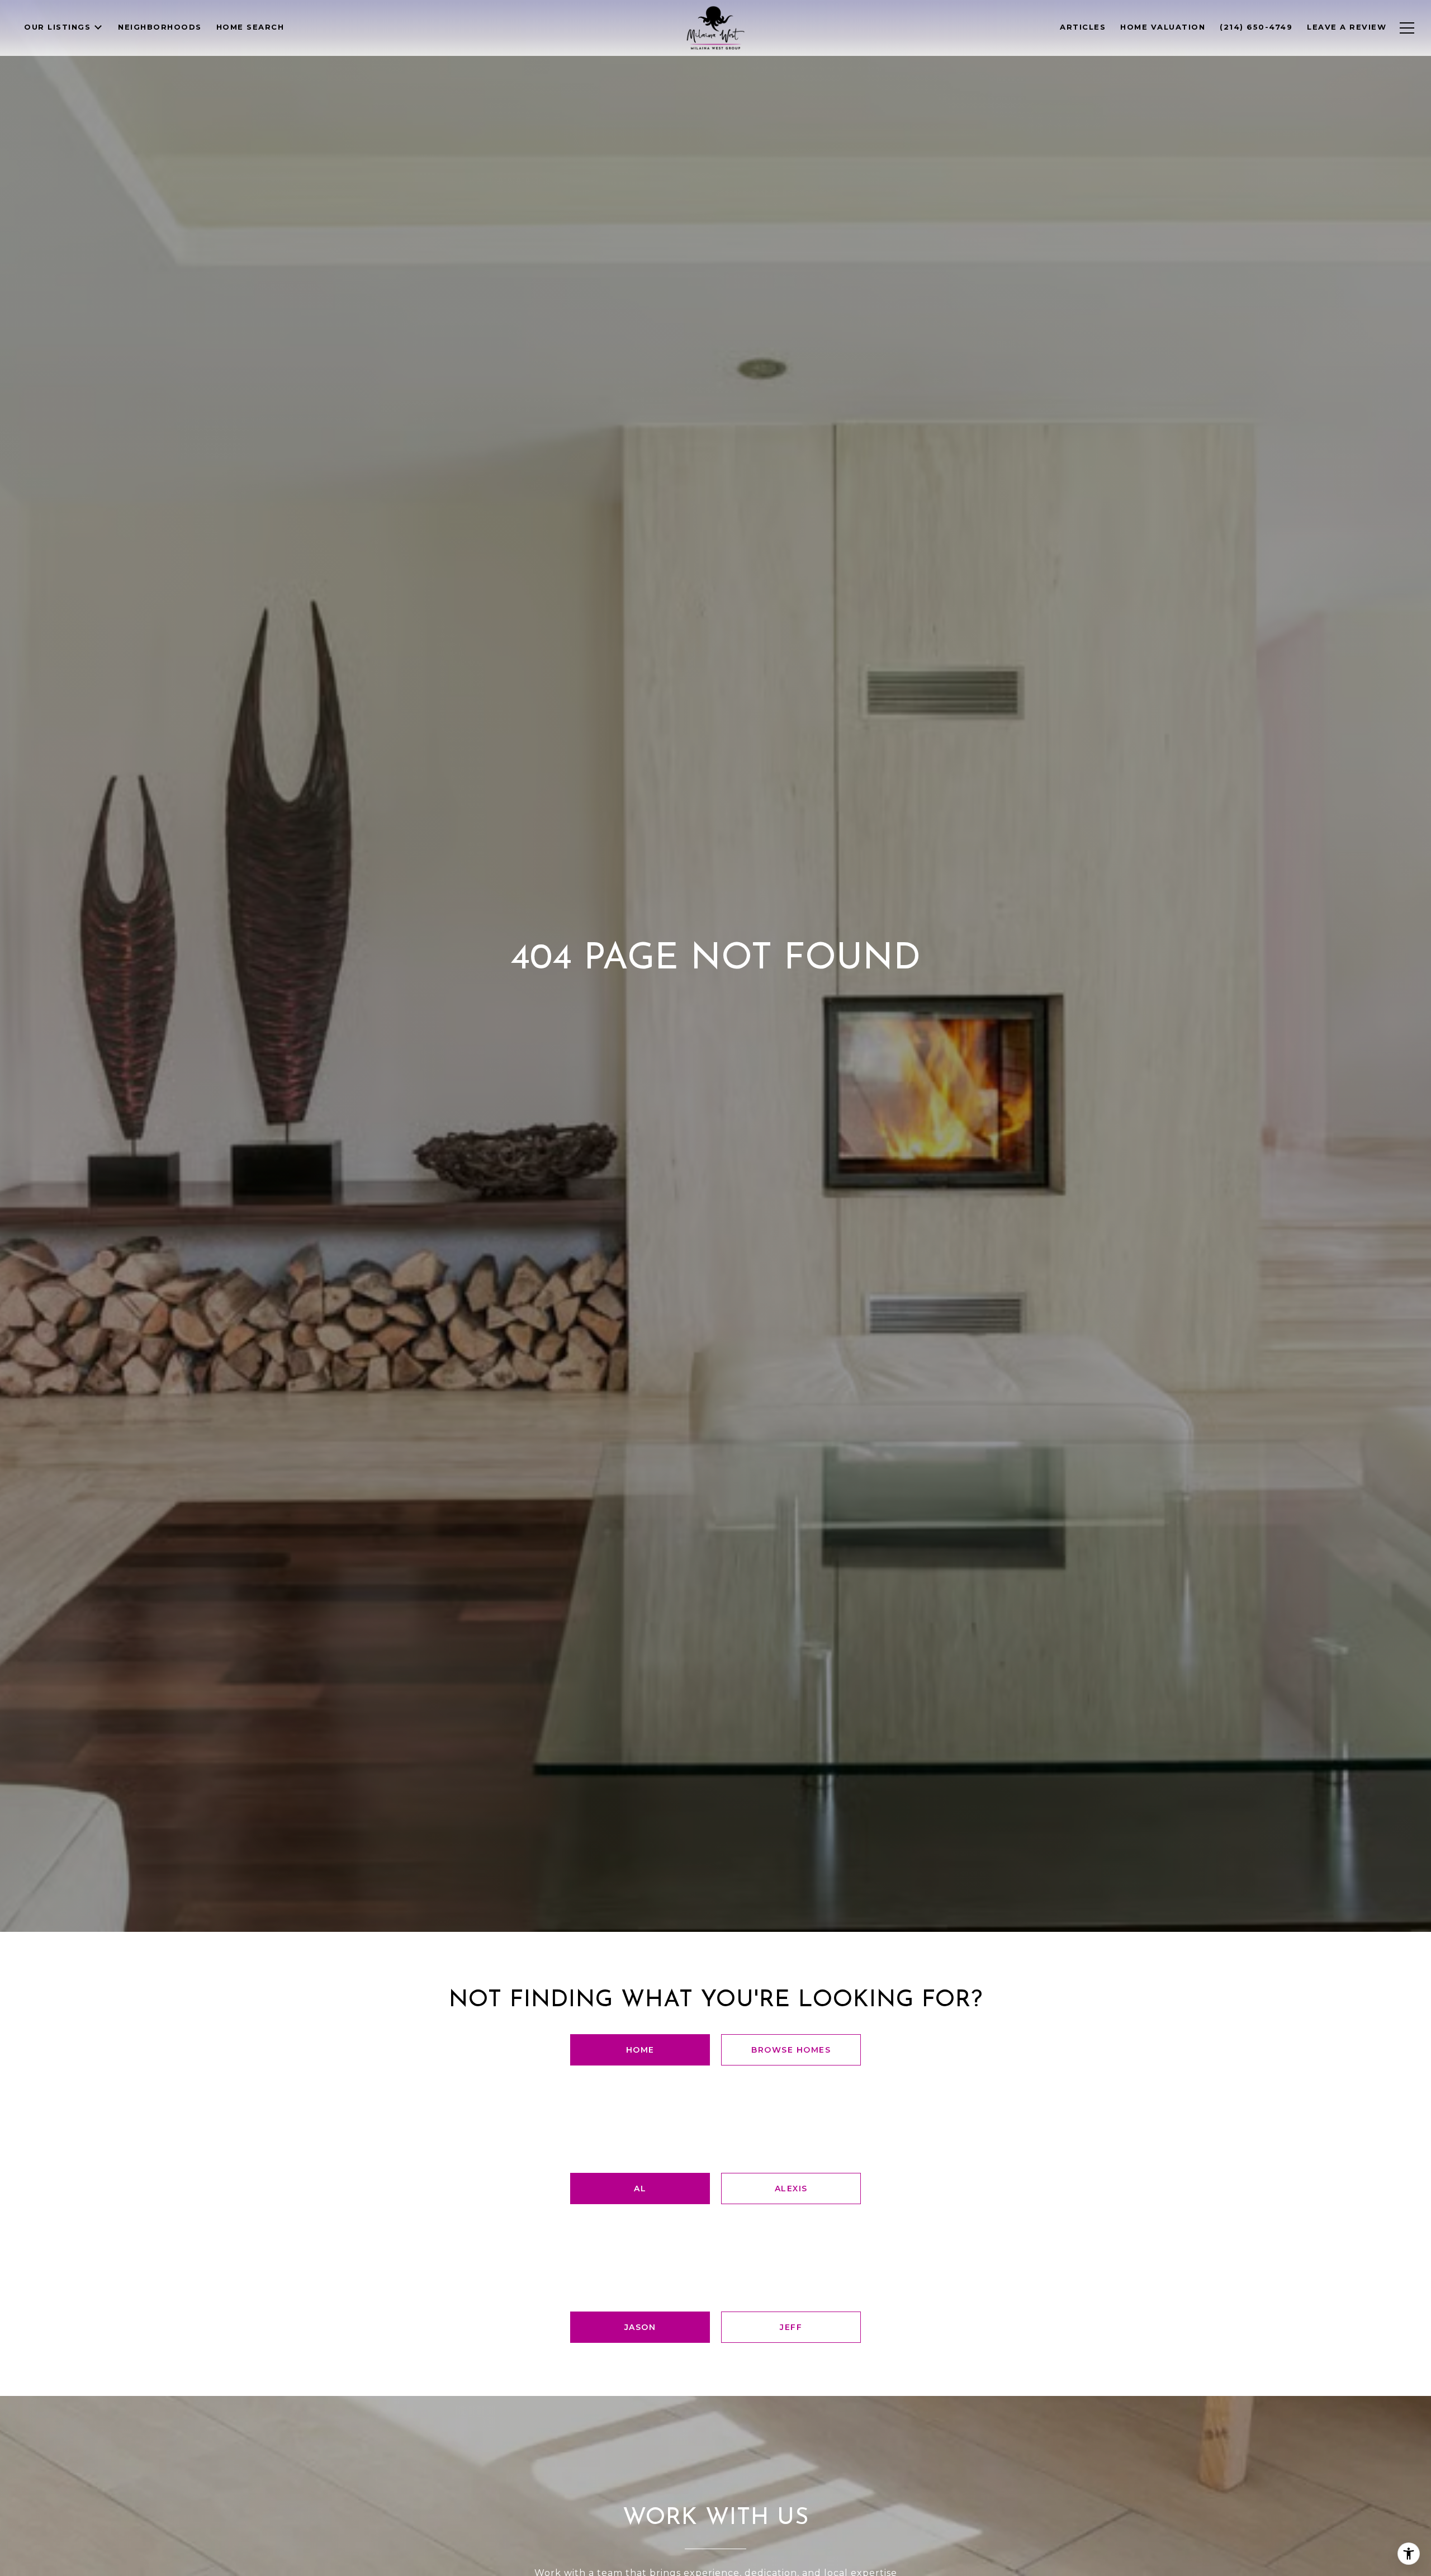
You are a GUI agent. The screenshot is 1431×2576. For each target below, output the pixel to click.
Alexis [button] (791, 2189)
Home (640, 2050)
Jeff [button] (791, 2327)
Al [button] (640, 2189)
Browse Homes (791, 2050)
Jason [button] (640, 2327)
